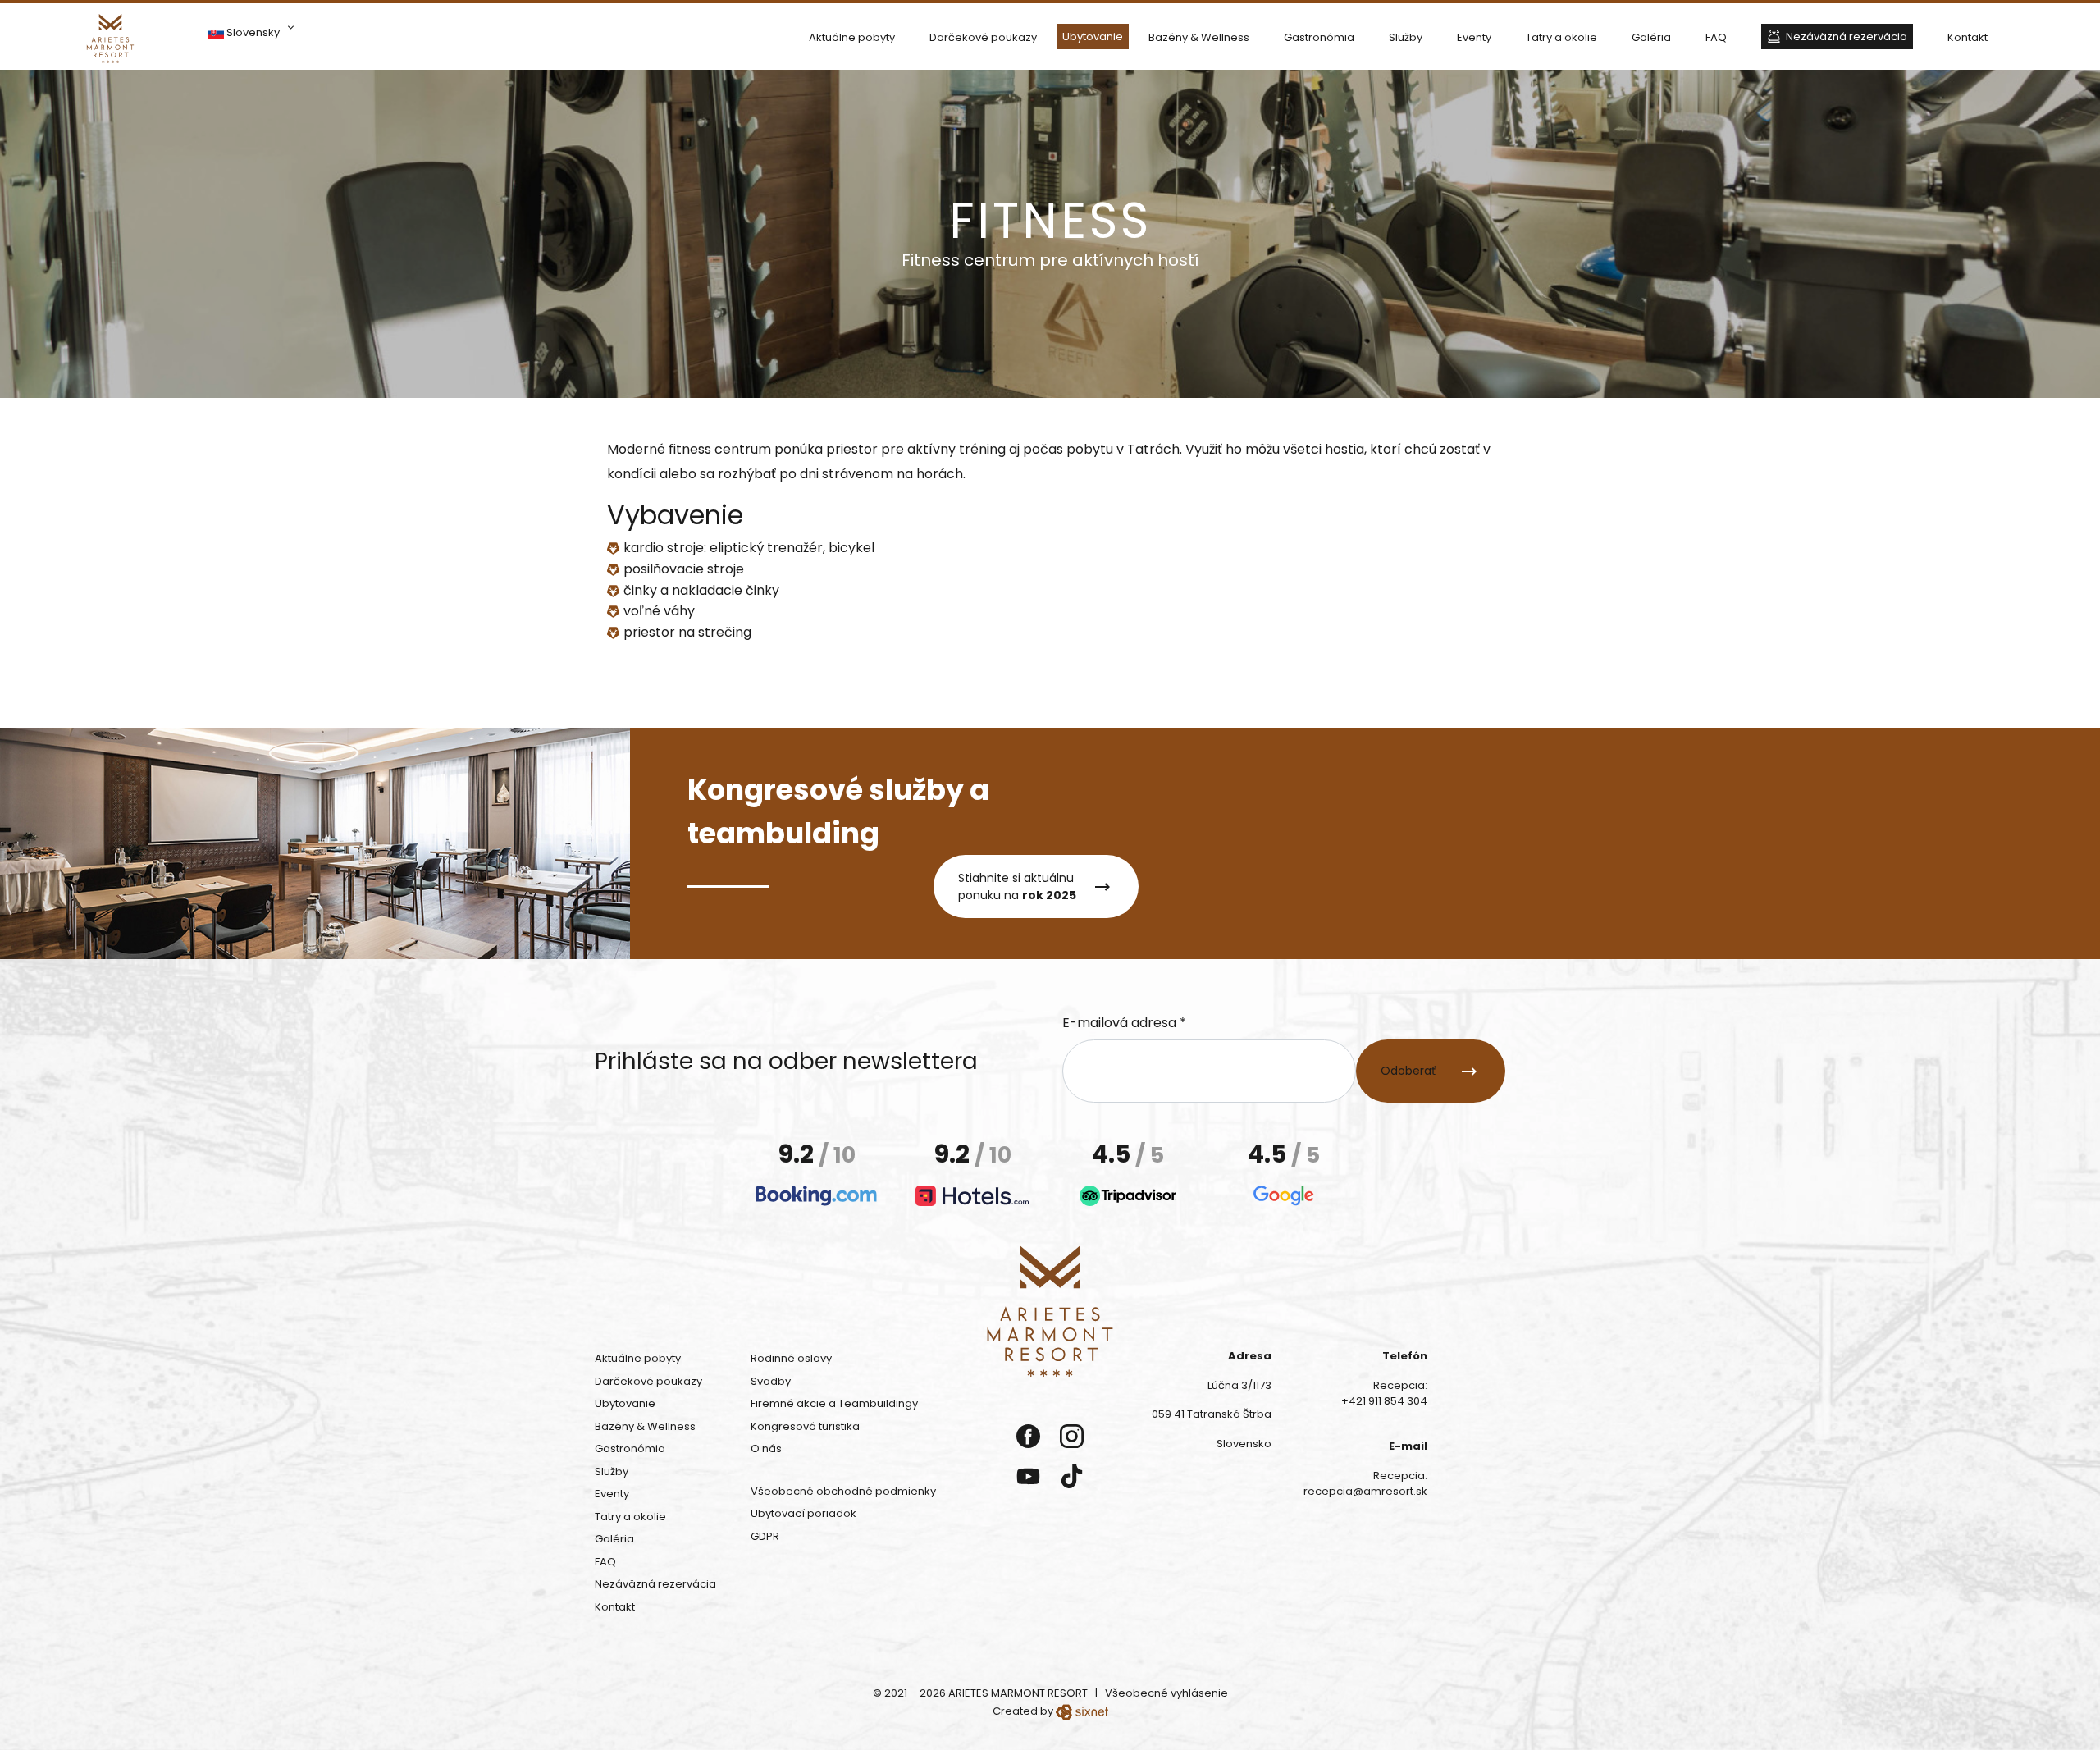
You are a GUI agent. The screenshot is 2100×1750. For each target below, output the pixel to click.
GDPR (765, 1536)
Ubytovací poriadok (803, 1513)
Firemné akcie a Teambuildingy (834, 1403)
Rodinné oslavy (791, 1358)
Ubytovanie (1093, 37)
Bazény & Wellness (1199, 37)
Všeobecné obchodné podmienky (843, 1491)
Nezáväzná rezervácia (1847, 37)
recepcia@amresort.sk (1365, 1491)
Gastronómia (1319, 37)
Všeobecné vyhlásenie (1166, 1693)
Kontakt (1968, 37)
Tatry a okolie (1561, 37)
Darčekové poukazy (983, 37)
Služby (1406, 37)
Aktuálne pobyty (852, 37)
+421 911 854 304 (1384, 1401)
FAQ (1716, 37)
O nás (766, 1448)
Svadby (771, 1381)
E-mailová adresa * (1124, 1023)
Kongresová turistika (805, 1426)
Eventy (1474, 37)
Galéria (1651, 37)
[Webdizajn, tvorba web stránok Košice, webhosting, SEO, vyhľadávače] (1082, 1711)
